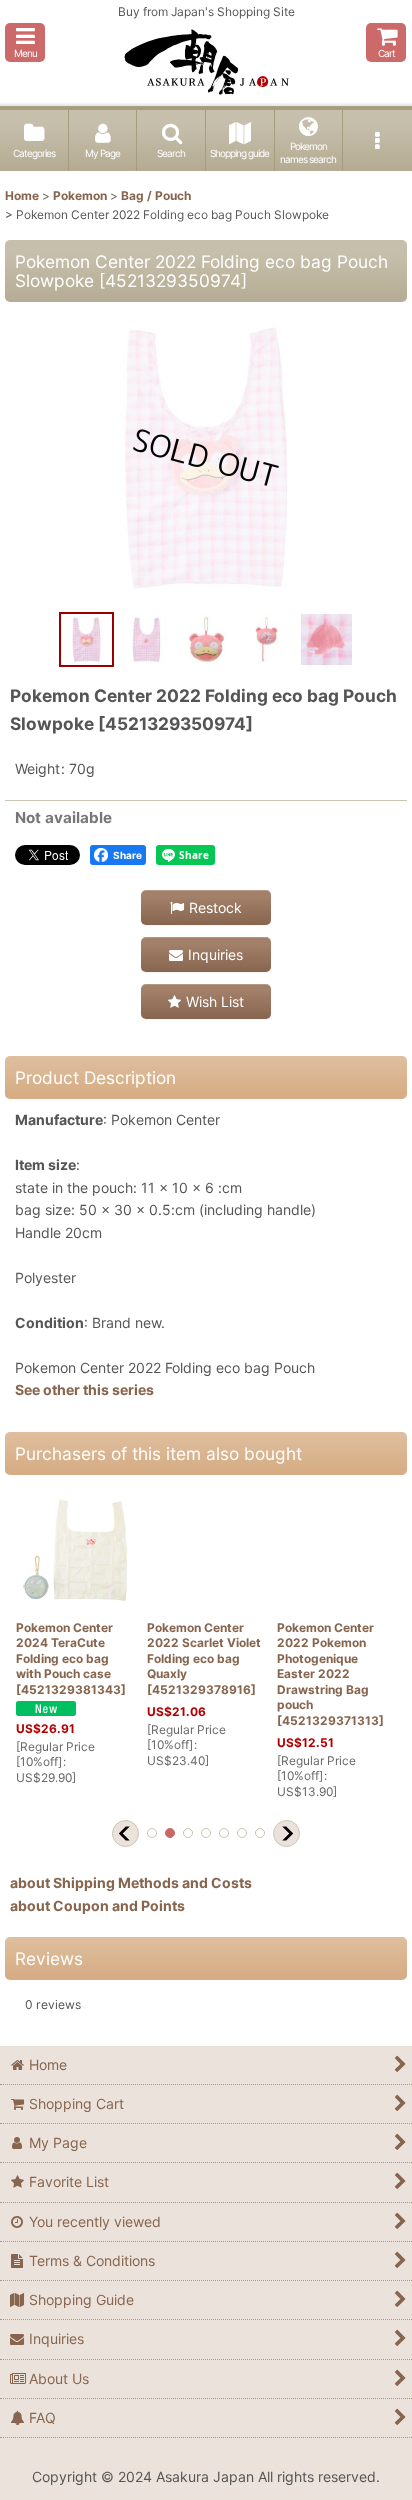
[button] (25, 42)
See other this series (84, 1389)
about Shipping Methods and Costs (131, 1882)
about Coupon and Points (97, 1905)
